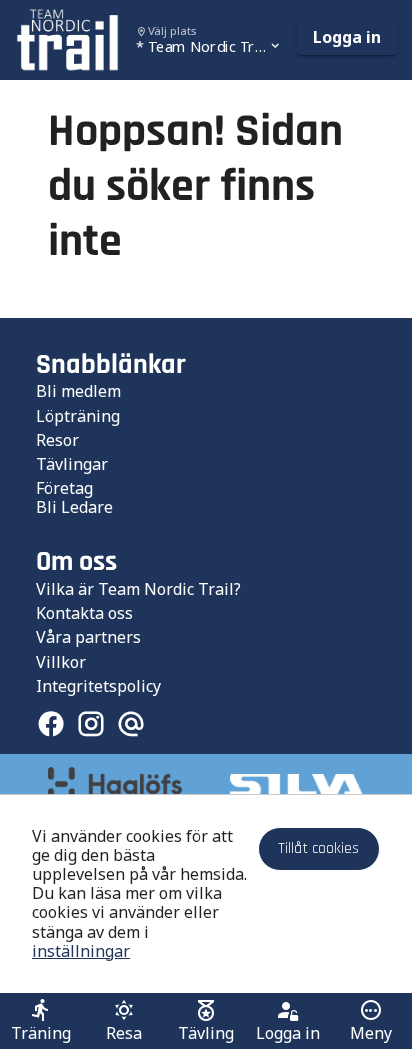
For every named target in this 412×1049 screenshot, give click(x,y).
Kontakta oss (84, 613)
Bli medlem (78, 391)
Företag (64, 488)
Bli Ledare (74, 507)
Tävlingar (72, 464)
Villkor (61, 662)
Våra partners (88, 637)
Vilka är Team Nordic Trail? (138, 589)
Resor (57, 440)
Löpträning (78, 416)
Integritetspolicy (98, 686)
